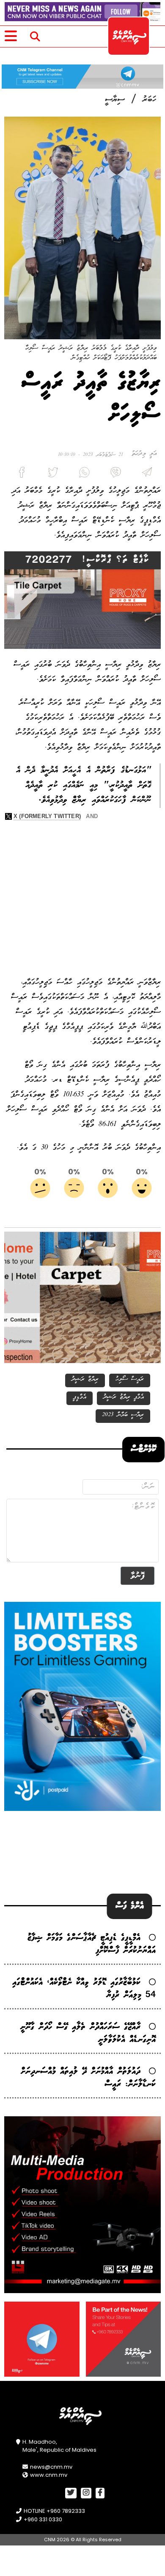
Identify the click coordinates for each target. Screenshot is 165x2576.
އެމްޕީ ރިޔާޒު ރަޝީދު (124, 1397)
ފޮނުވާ (137, 1576)
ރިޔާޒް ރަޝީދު (85, 1379)
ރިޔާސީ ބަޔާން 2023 (123, 1415)
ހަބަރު (150, 100)
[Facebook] (20, 474)
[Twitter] (51, 474)
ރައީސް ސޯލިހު (130, 1379)
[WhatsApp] (82, 474)
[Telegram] (145, 474)
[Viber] (114, 474)
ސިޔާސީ (115, 100)
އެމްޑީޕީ (80, 1397)
